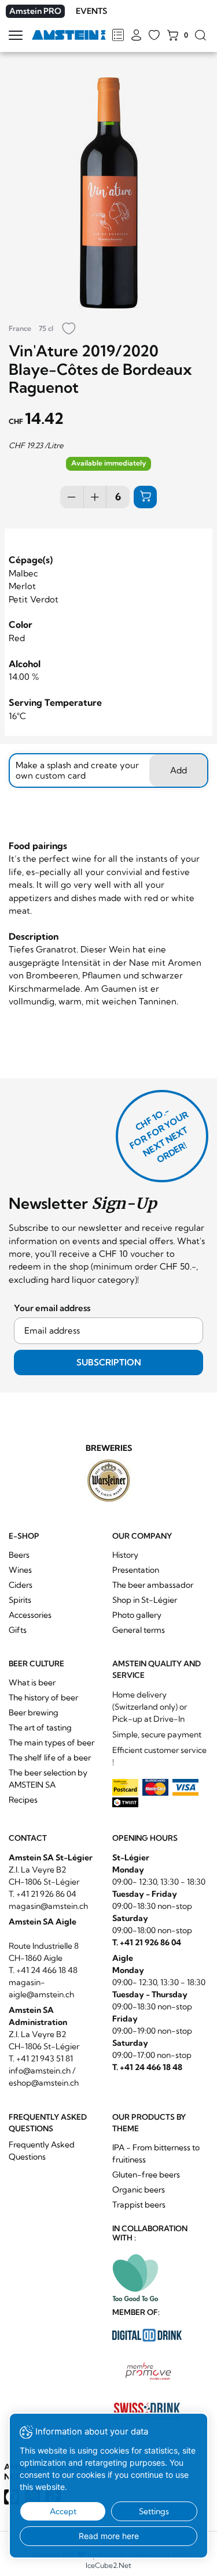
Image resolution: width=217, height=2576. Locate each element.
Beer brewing (34, 1713)
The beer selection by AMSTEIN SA (48, 1779)
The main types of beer (52, 1743)
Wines (20, 1570)
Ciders (21, 1585)
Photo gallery (137, 1615)
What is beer (32, 1682)
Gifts (18, 1630)
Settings (154, 2511)
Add (179, 770)
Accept (63, 2511)
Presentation (136, 1570)
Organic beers (139, 2190)
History (125, 1555)
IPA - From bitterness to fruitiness (156, 2154)
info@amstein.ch (40, 2071)
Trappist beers (139, 2205)
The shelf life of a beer (50, 1758)
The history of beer (43, 1698)
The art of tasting (40, 1728)
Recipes (23, 1800)
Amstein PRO (35, 11)
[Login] (136, 36)
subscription (109, 1362)
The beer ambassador (153, 1585)
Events (91, 11)
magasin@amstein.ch (48, 1906)
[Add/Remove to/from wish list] (69, 330)
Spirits (20, 1600)
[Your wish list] (154, 36)
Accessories (30, 1615)
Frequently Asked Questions (42, 2151)
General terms (139, 1630)
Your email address (52, 1308)
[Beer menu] (118, 36)
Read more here (109, 2536)
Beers (19, 1555)
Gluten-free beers (146, 2175)
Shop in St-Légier (145, 1600)
